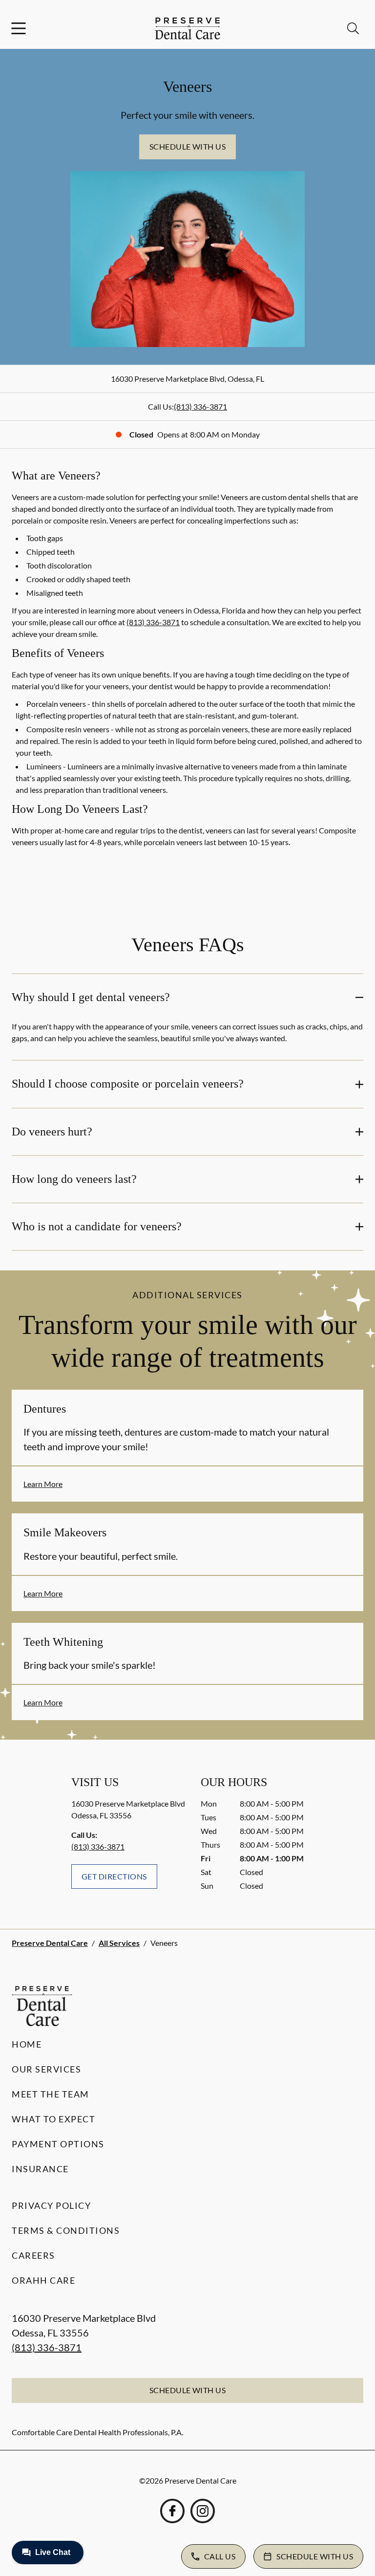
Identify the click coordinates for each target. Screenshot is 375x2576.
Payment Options (58, 2144)
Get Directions (114, 1876)
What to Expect (53, 2119)
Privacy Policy (51, 2205)
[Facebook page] (172, 2511)
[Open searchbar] (353, 28)
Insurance (40, 2169)
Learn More (43, 1484)
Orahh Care (43, 2280)
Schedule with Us (188, 146)
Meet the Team (51, 2094)
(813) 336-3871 (200, 406)
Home (27, 2044)
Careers (33, 2255)
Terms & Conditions (66, 2230)
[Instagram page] (203, 2511)
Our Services (46, 2069)
